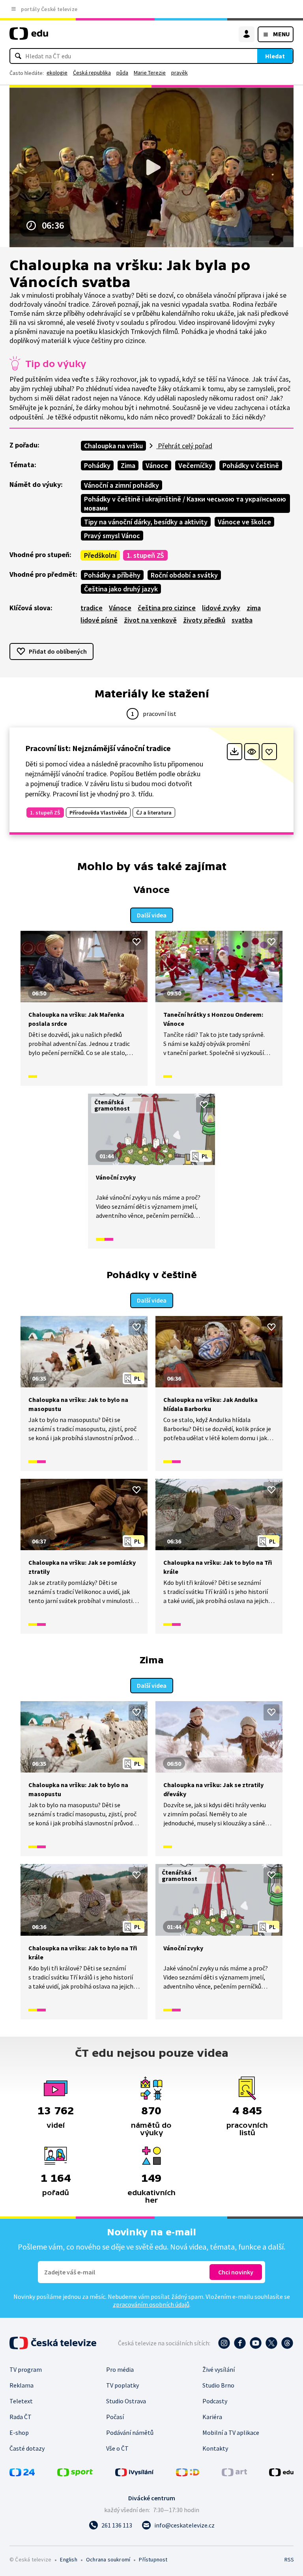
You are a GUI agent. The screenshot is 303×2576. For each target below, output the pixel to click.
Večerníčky (195, 465)
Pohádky (97, 465)
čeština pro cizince (167, 608)
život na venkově (150, 620)
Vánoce (157, 465)
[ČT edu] (29, 37)
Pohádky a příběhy (112, 575)
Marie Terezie (150, 73)
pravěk (180, 73)
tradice (92, 608)
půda (122, 73)
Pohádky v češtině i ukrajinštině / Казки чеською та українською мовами (185, 503)
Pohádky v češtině (251, 465)
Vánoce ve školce (244, 522)
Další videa (152, 915)
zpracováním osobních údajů (151, 2304)
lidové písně (99, 620)
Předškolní (100, 555)
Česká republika (92, 73)
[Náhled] (252, 752)
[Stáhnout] (235, 752)
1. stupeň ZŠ (145, 555)
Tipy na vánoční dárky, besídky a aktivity (146, 522)
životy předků (204, 620)
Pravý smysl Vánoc (112, 536)
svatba (242, 620)
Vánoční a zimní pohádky (122, 485)
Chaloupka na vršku (113, 446)
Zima (128, 465)
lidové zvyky (221, 608)
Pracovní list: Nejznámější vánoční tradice (98, 748)
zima (254, 608)
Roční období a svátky (184, 575)
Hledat (275, 56)
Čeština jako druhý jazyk (121, 589)
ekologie (57, 73)
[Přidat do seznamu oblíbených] (269, 752)
